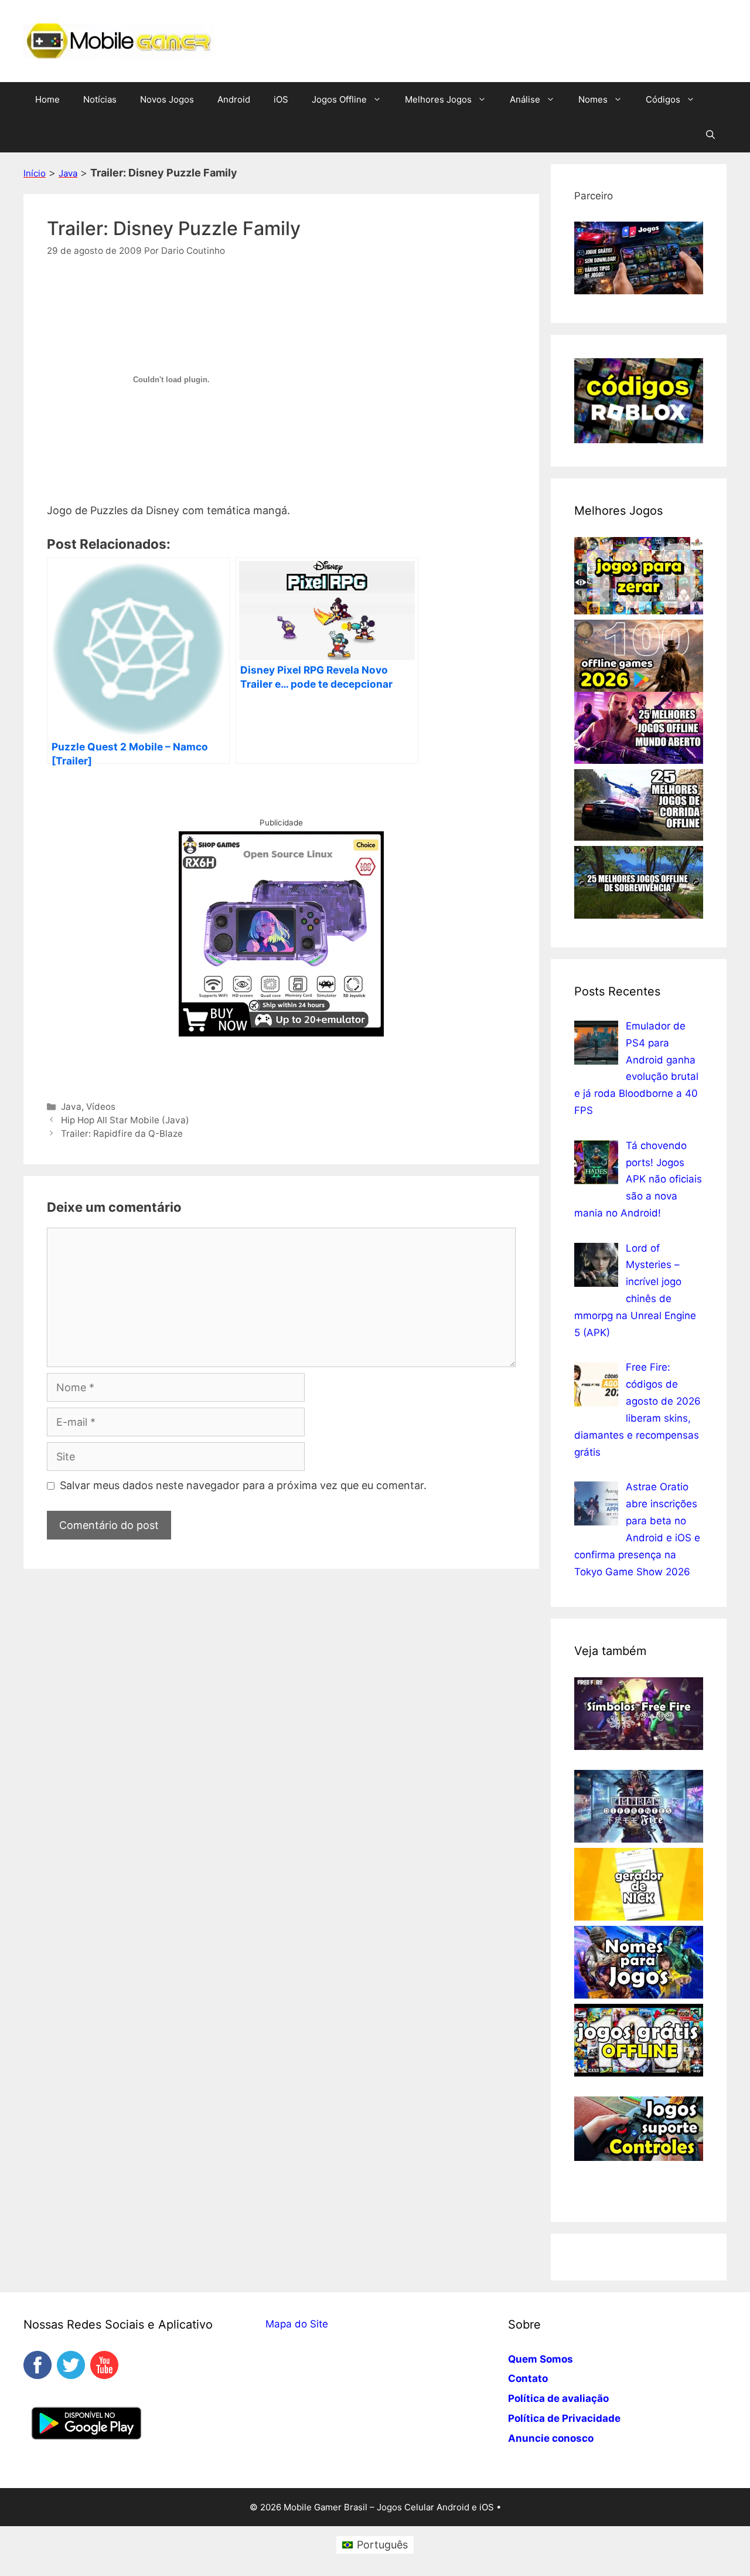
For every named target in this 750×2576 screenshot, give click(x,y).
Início (35, 173)
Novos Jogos (167, 99)
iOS (281, 99)
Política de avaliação (558, 2398)
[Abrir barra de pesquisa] (710, 135)
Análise (525, 99)
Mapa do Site (297, 2324)
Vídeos (101, 1107)
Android (234, 99)
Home (47, 99)
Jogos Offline (339, 99)
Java (68, 173)
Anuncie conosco (551, 2438)
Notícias (100, 99)
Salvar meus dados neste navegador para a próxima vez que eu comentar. (243, 1485)
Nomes (593, 99)
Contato (528, 2378)
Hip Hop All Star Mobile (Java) (125, 1120)
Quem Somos (541, 2359)
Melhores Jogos (438, 99)
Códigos (663, 99)
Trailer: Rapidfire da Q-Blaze (122, 1134)
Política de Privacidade (564, 2418)
